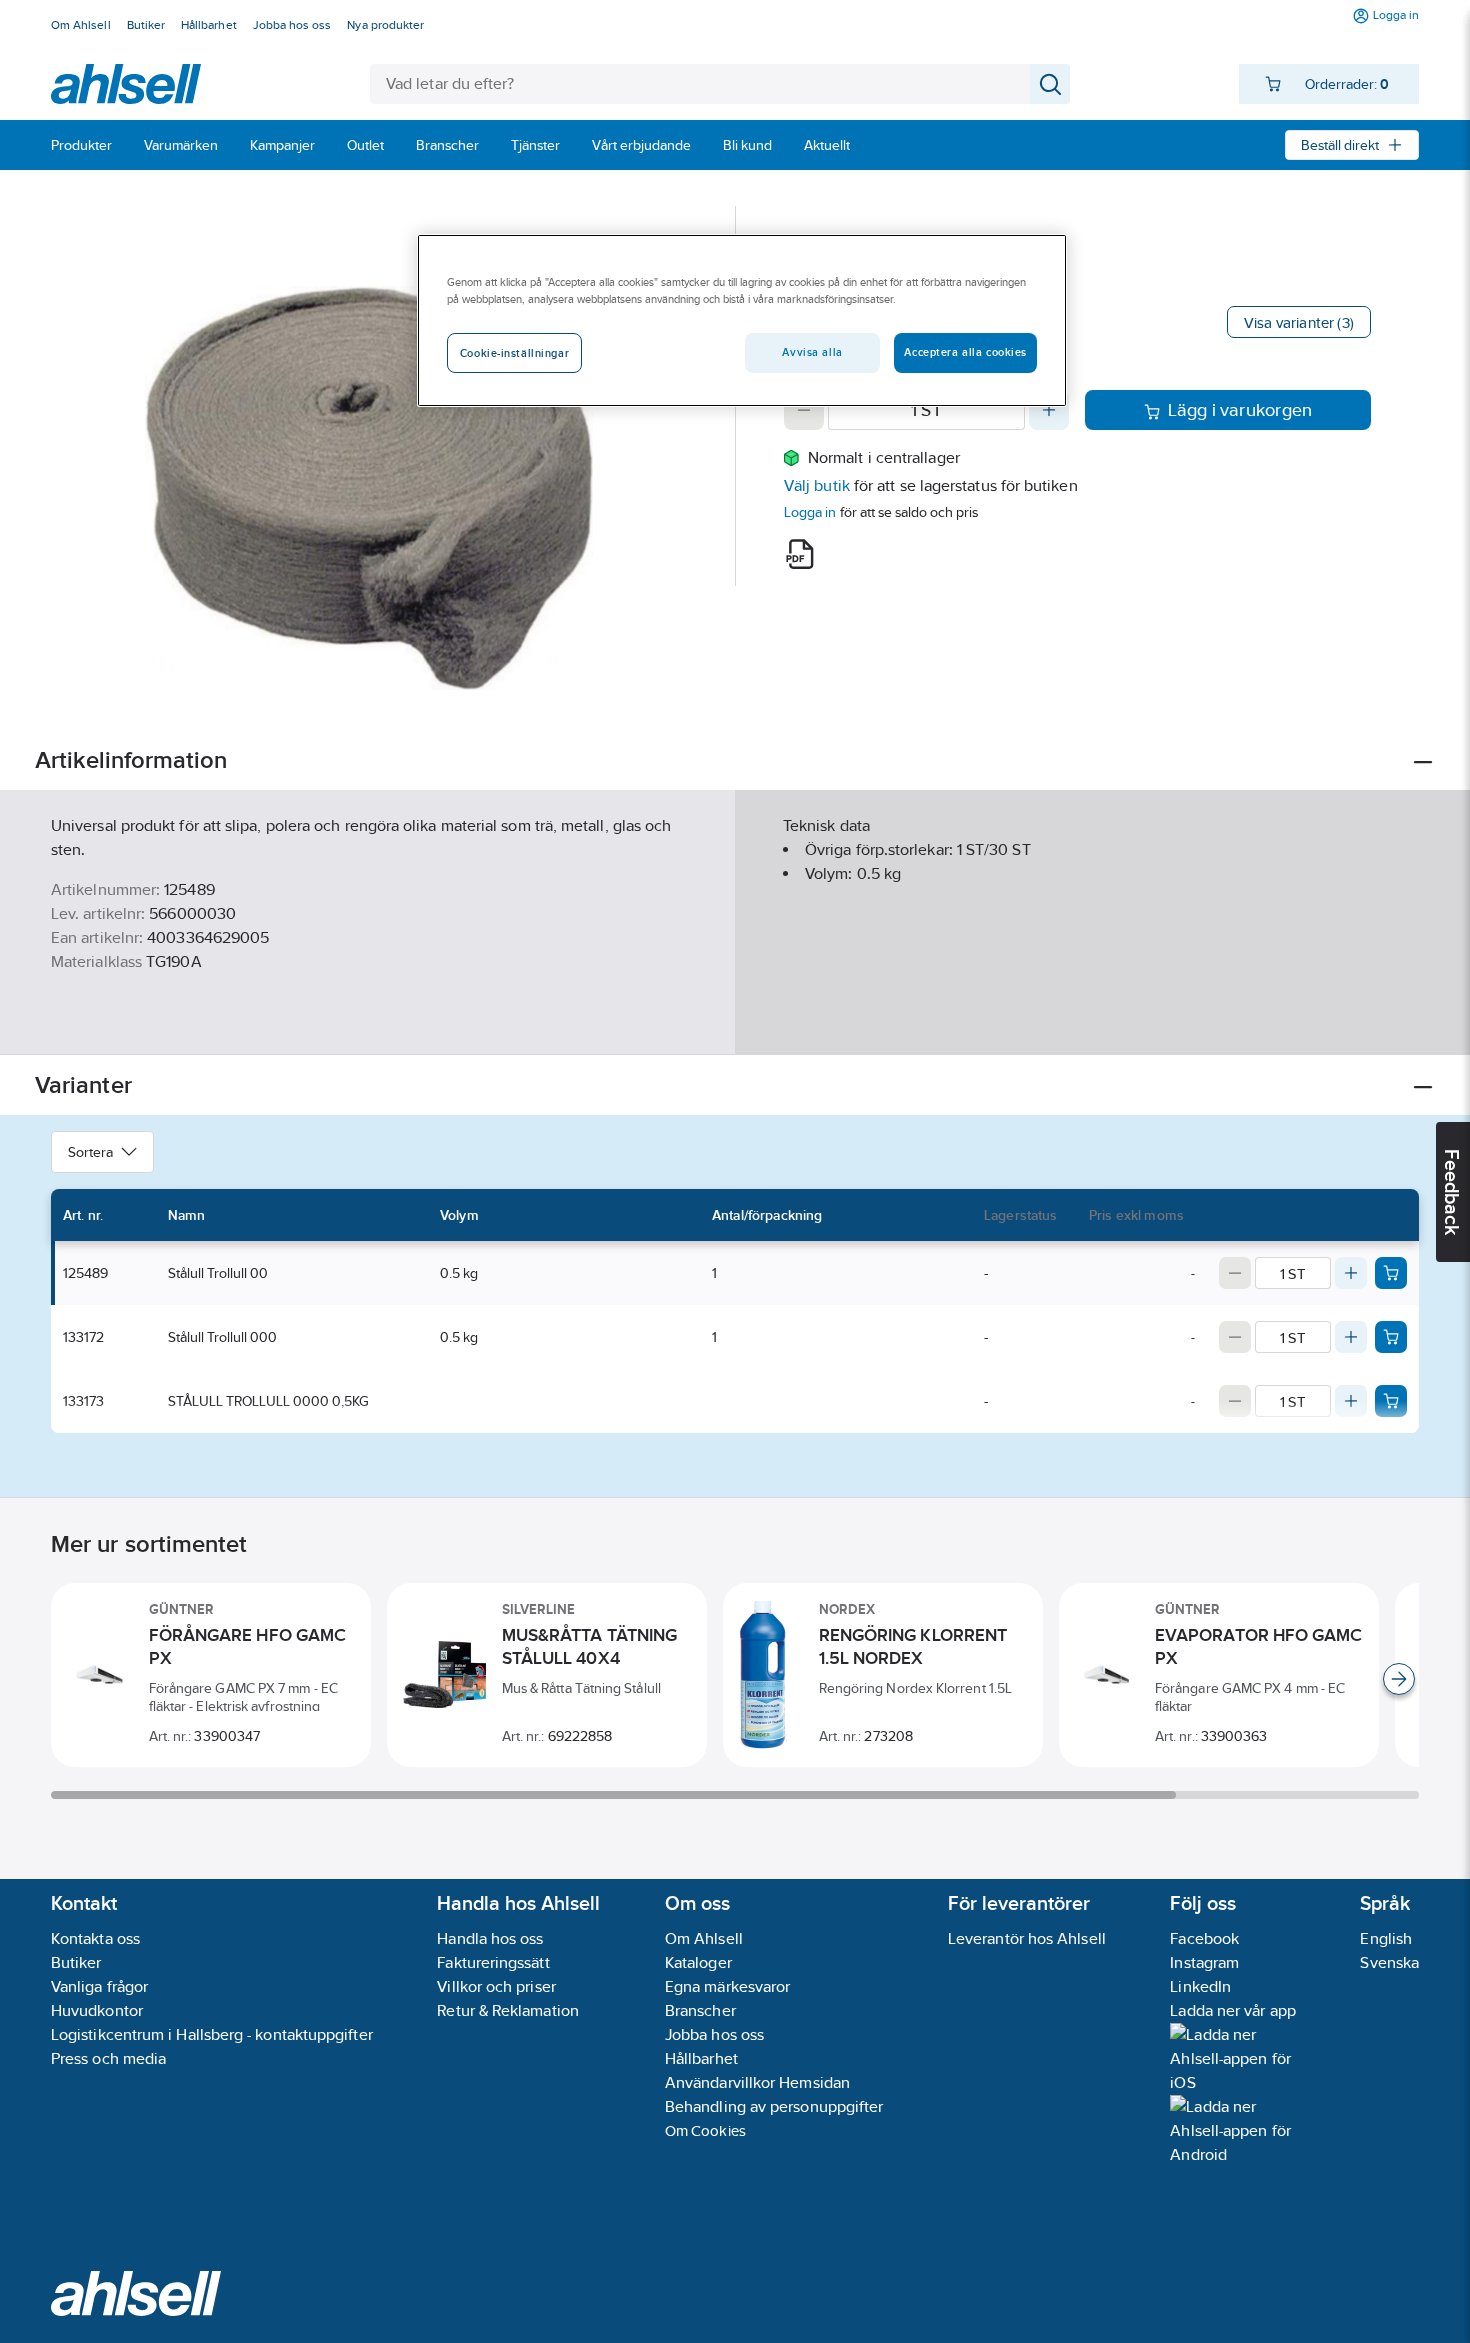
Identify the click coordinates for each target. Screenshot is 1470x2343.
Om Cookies (705, 2130)
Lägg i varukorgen (1240, 410)
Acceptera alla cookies (965, 352)
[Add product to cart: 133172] (1391, 1337)
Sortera (90, 1152)
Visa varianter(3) (1299, 322)
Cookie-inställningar (514, 353)
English (1386, 1938)
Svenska (1389, 1962)
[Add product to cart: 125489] (1391, 1273)
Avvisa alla (812, 352)
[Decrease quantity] (804, 410)
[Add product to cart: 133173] (1391, 1401)
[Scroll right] (1399, 1679)
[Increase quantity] (1049, 410)
